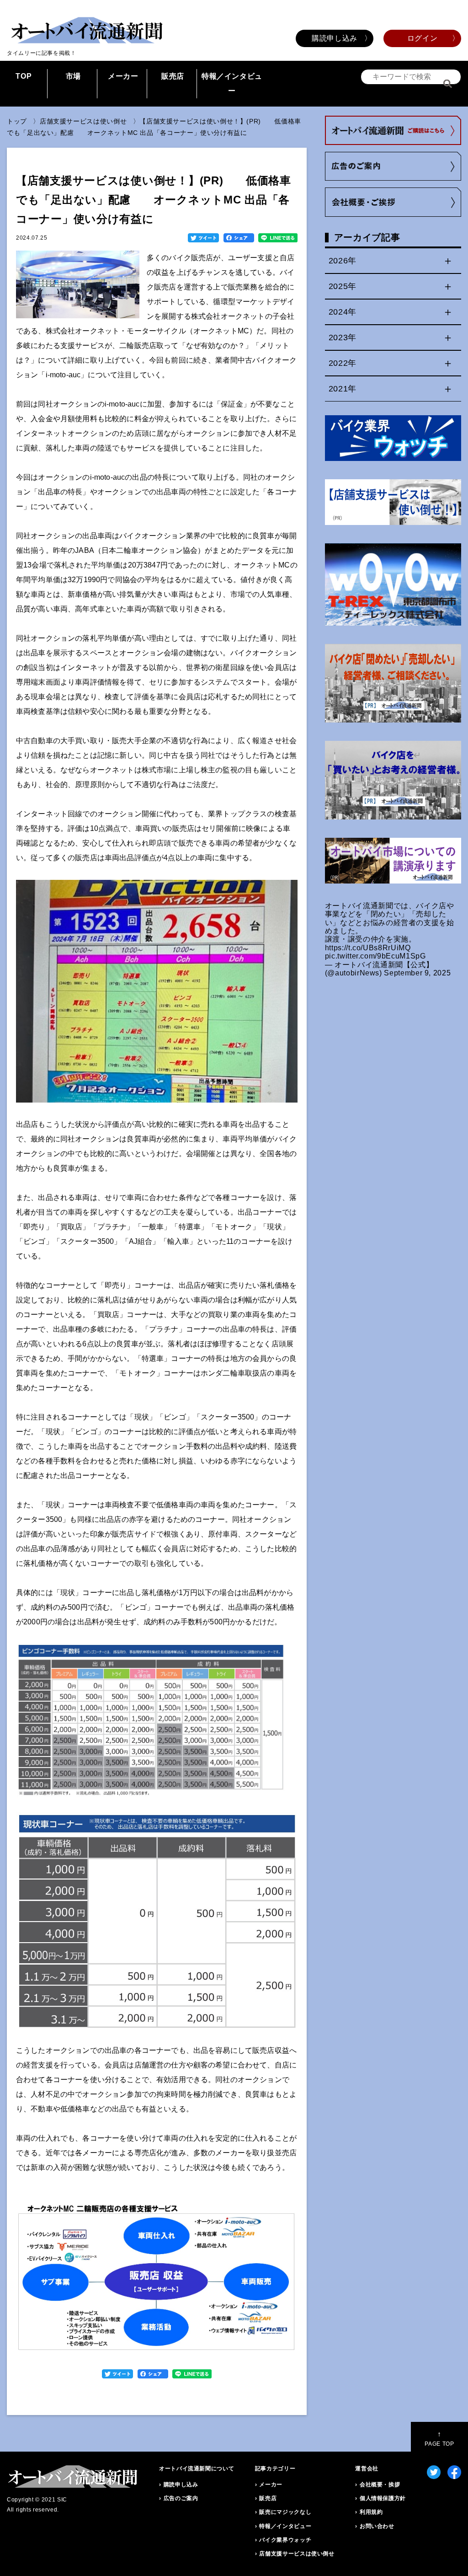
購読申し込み (335, 38)
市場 (73, 76)
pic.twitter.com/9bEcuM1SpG (375, 956)
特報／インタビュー (232, 83)
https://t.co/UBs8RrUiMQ (368, 948)
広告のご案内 (181, 2498)
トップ (17, 121)
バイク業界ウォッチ (285, 2540)
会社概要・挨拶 (380, 2485)
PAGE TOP (439, 2439)
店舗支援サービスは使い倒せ (83, 121)
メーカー (123, 76)
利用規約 (371, 2512)
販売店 (173, 76)
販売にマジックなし (285, 2512)
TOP (24, 76)
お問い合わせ (377, 2526)
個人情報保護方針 (383, 2498)
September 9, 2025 (417, 973)
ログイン (423, 38)
